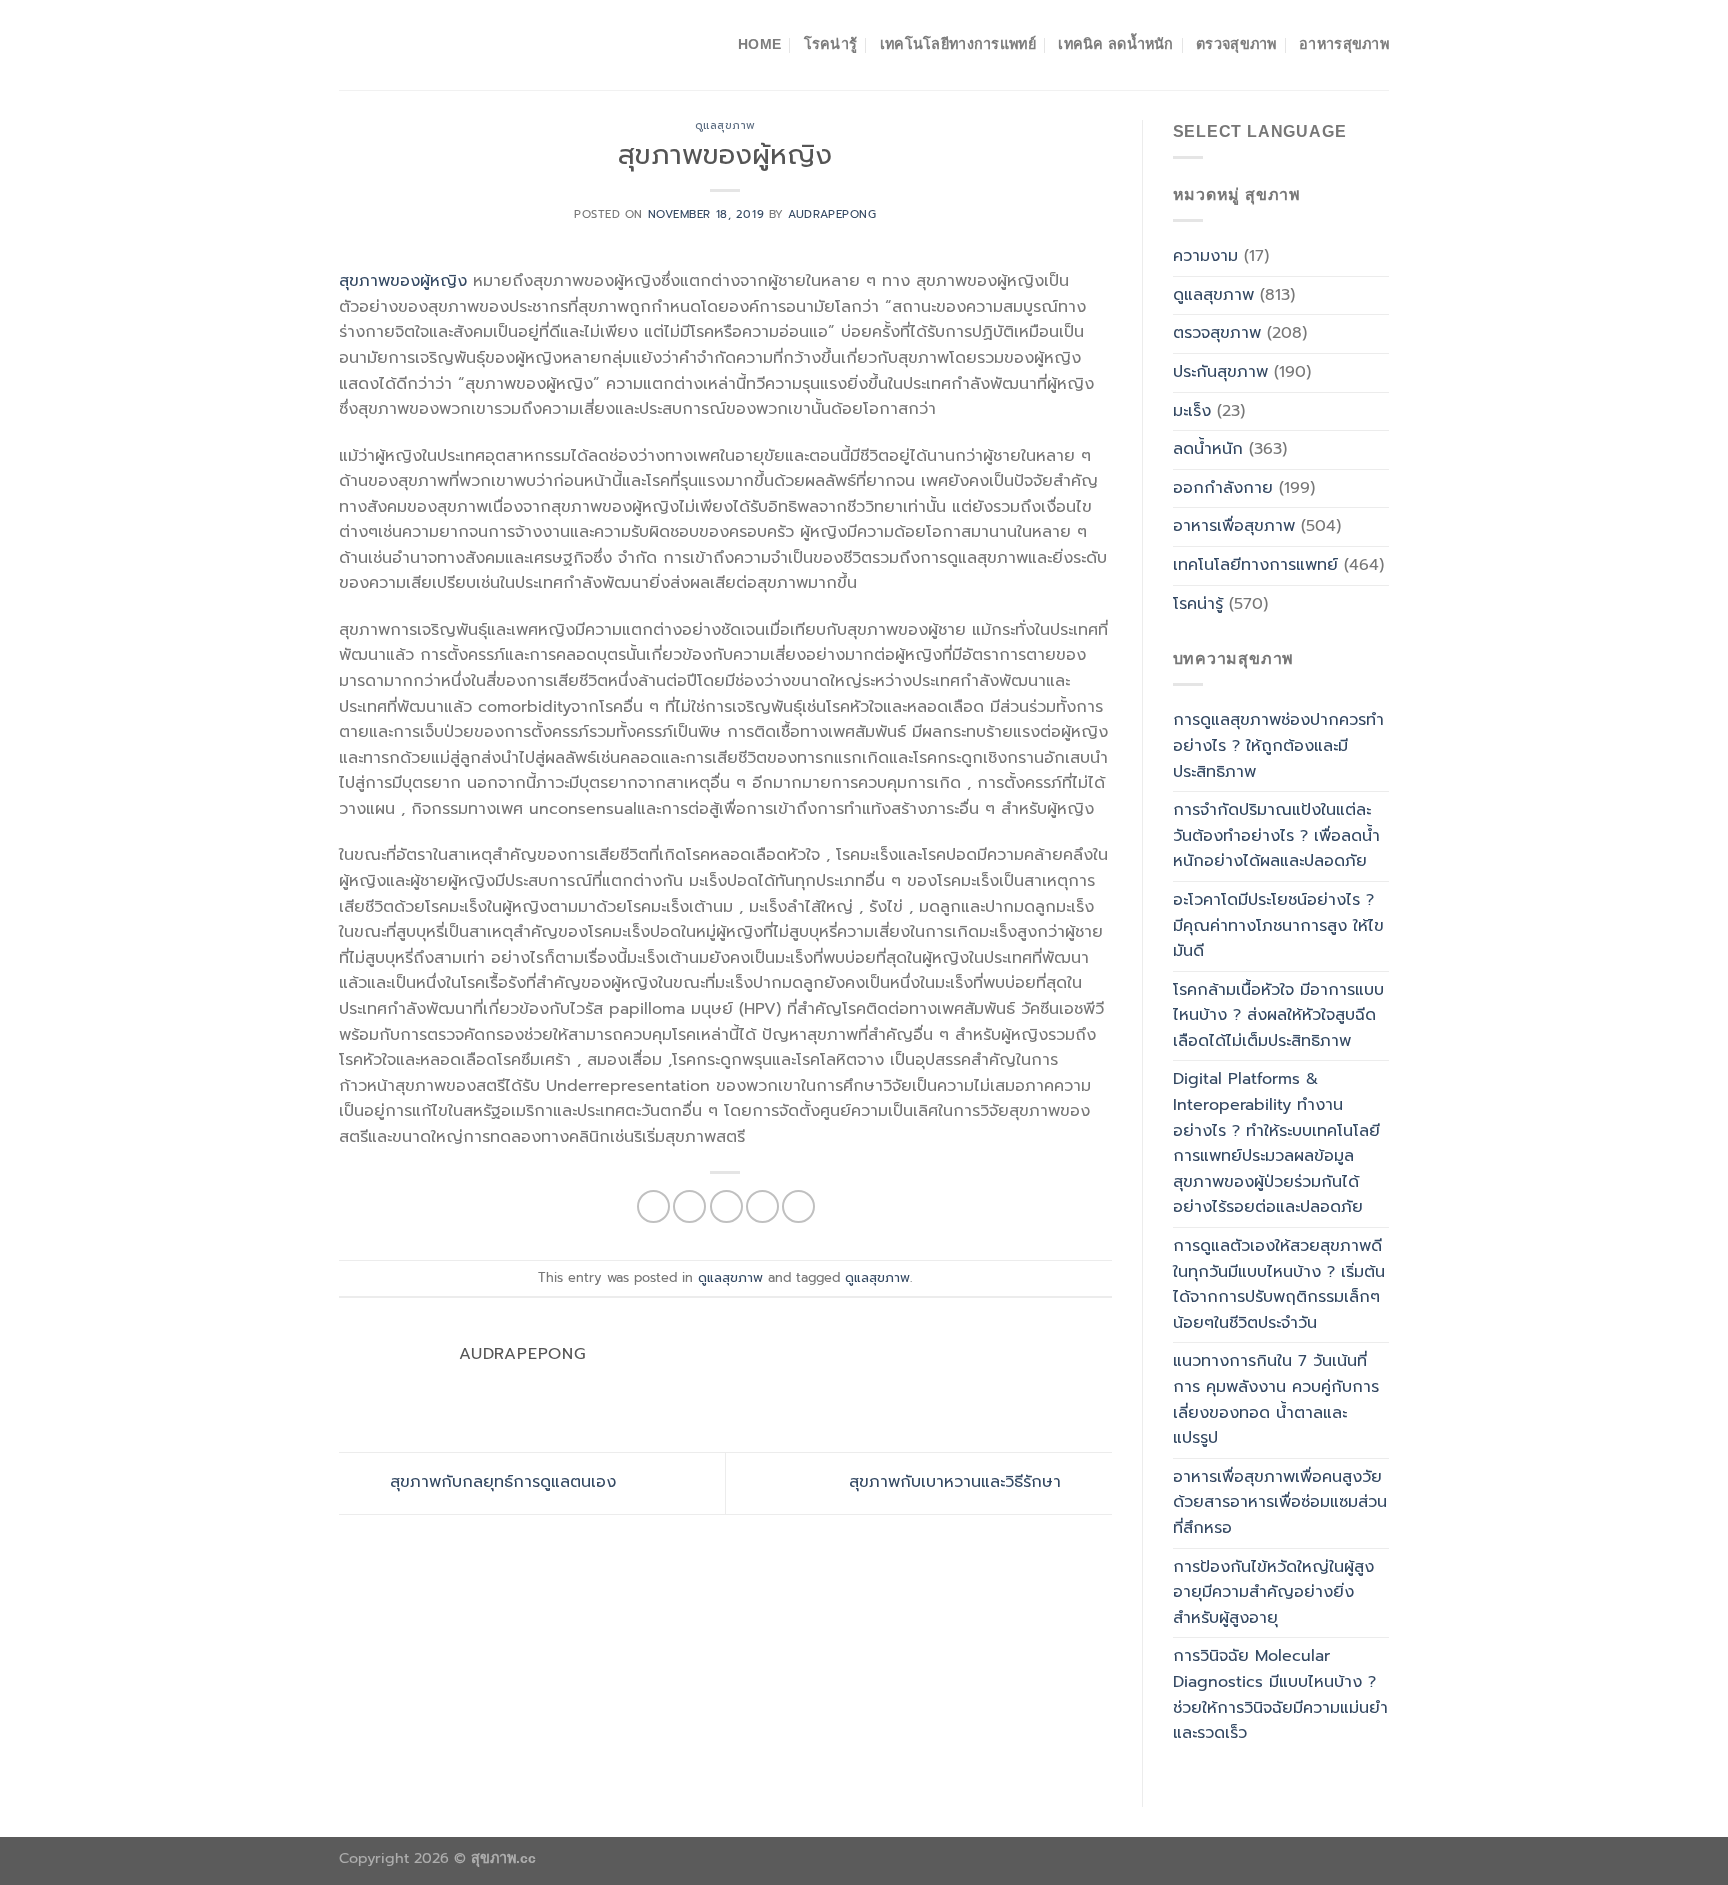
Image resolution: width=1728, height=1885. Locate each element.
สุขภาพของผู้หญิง (403, 281)
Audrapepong (832, 214)
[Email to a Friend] (726, 1206)
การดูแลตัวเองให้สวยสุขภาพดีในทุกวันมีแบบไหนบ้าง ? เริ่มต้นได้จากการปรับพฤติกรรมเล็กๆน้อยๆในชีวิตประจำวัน (1279, 1284)
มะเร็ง (1192, 411)
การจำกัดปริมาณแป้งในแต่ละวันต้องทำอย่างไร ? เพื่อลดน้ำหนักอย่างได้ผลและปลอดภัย (1276, 835)
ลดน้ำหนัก (1208, 449)
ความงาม (1205, 256)
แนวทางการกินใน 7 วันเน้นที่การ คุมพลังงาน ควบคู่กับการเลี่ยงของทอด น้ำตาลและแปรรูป (1276, 1399)
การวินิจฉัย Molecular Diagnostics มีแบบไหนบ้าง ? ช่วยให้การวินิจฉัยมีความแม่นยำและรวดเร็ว (1280, 1694)
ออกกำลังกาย (1223, 488)
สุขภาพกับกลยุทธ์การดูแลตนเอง (500, 1483)
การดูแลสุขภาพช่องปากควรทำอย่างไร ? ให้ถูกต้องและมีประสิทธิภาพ (1278, 745)
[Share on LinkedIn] (798, 1206)
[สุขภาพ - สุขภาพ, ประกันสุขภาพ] (439, 45)
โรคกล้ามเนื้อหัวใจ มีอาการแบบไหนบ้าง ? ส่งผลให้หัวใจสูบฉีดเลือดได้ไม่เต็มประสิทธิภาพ (1278, 1015)
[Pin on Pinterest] (762, 1206)
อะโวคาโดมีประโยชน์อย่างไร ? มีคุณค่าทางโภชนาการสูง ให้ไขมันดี (1278, 925)
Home (759, 44)
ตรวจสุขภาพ (1236, 44)
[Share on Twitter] (689, 1206)
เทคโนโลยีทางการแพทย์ (958, 44)
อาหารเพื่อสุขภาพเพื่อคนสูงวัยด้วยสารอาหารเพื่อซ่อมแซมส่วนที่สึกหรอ (1280, 1502)
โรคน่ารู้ (831, 44)
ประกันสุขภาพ (1220, 372)
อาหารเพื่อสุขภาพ (1234, 526)
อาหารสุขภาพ (1344, 44)
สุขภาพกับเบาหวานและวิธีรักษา (958, 1483)
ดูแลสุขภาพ (725, 125)
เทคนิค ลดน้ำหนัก (1115, 44)
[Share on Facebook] (653, 1206)
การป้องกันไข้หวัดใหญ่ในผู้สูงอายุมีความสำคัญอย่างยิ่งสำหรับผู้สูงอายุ (1273, 1592)
